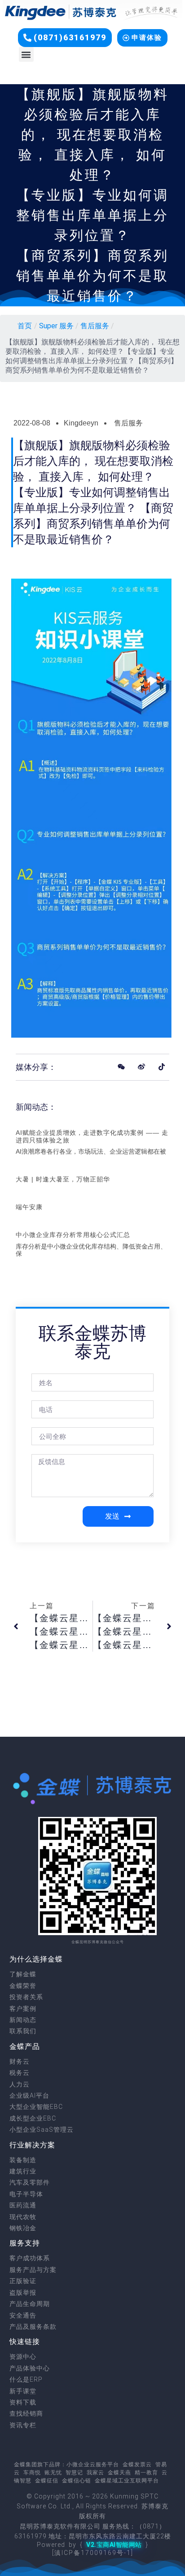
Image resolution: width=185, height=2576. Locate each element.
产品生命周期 (30, 2304)
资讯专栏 (23, 2425)
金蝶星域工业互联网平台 (127, 2481)
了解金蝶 (23, 1974)
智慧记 (74, 2473)
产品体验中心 (30, 2368)
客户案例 (23, 2009)
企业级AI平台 (29, 2095)
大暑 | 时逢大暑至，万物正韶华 (63, 1179)
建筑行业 (23, 2171)
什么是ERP (26, 2379)
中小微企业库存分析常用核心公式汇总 (73, 1235)
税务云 (20, 2073)
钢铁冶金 (23, 2228)
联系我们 (23, 2031)
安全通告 (23, 2315)
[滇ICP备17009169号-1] (93, 2553)
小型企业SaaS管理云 (42, 2129)
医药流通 (23, 2205)
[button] (65, 38)
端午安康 (29, 1207)
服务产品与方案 (33, 2270)
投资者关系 (26, 1997)
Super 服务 (56, 326)
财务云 (20, 2061)
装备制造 (23, 2160)
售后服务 (95, 326)
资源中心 (23, 2357)
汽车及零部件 (30, 2182)
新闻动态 (23, 2020)
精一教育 (146, 2473)
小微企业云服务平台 (93, 2464)
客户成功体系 (30, 2258)
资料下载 (23, 2402)
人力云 (20, 2084)
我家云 (95, 2473)
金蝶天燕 (119, 2473)
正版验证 (23, 2281)
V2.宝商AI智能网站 (114, 2545)
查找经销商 (26, 2413)
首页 (25, 326)
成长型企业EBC (33, 2118)
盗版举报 (23, 2293)
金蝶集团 (26, 2464)
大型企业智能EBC (36, 2107)
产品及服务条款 (33, 2327)
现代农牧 (23, 2217)
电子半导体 (26, 2194)
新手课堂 (23, 2391)
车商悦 (32, 2473)
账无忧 (53, 2473)
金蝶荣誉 (23, 1986)
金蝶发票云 (137, 2464)
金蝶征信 (47, 2481)
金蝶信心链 (77, 2481)
